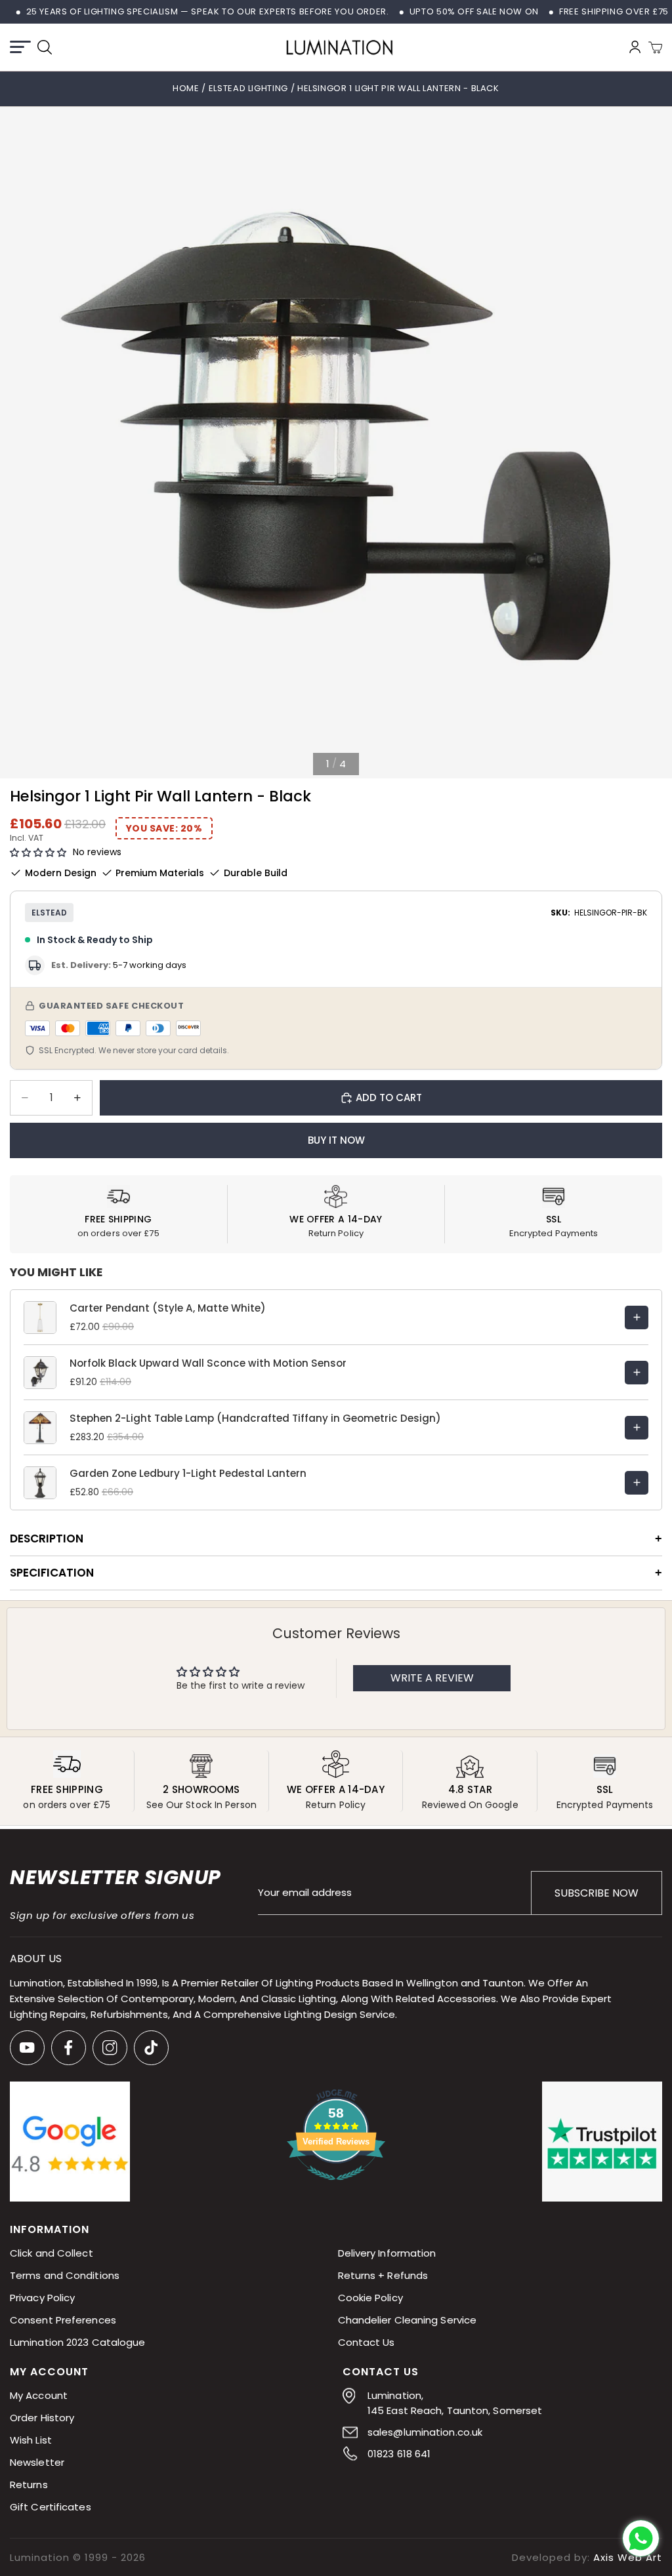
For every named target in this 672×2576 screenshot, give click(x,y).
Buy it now (336, 1140)
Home (186, 88)
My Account (39, 2395)
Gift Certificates (51, 2507)
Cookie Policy (370, 2298)
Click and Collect (52, 2253)
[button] (38, 853)
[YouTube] (27, 2048)
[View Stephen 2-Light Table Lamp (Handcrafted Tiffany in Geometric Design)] (637, 1428)
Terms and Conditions (65, 2275)
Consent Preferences (63, 2320)
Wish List (31, 2440)
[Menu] (20, 47)
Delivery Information (387, 2253)
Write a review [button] (432, 1678)
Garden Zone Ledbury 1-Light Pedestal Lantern (188, 1473)
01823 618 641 (399, 2454)
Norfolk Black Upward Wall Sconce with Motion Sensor (208, 1363)
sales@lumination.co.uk (425, 2432)
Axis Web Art (628, 2557)
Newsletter (37, 2462)
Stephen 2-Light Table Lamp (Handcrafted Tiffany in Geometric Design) (255, 1418)
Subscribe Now (597, 1893)
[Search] (45, 47)
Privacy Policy (42, 2298)
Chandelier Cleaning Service (408, 2320)
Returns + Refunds (383, 2275)
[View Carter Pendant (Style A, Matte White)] (637, 1318)
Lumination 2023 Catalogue (78, 2342)
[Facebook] (69, 2048)
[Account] (635, 47)
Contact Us (367, 2342)
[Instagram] (110, 2048)
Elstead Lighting (250, 88)
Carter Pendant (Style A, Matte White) (168, 1308)
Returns (29, 2485)
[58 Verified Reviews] (336, 2187)
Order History (42, 2418)
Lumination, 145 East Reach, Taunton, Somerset (455, 2403)
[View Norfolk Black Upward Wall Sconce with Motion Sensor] (637, 1373)
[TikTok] (151, 2048)
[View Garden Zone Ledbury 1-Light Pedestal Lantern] (637, 1483)
